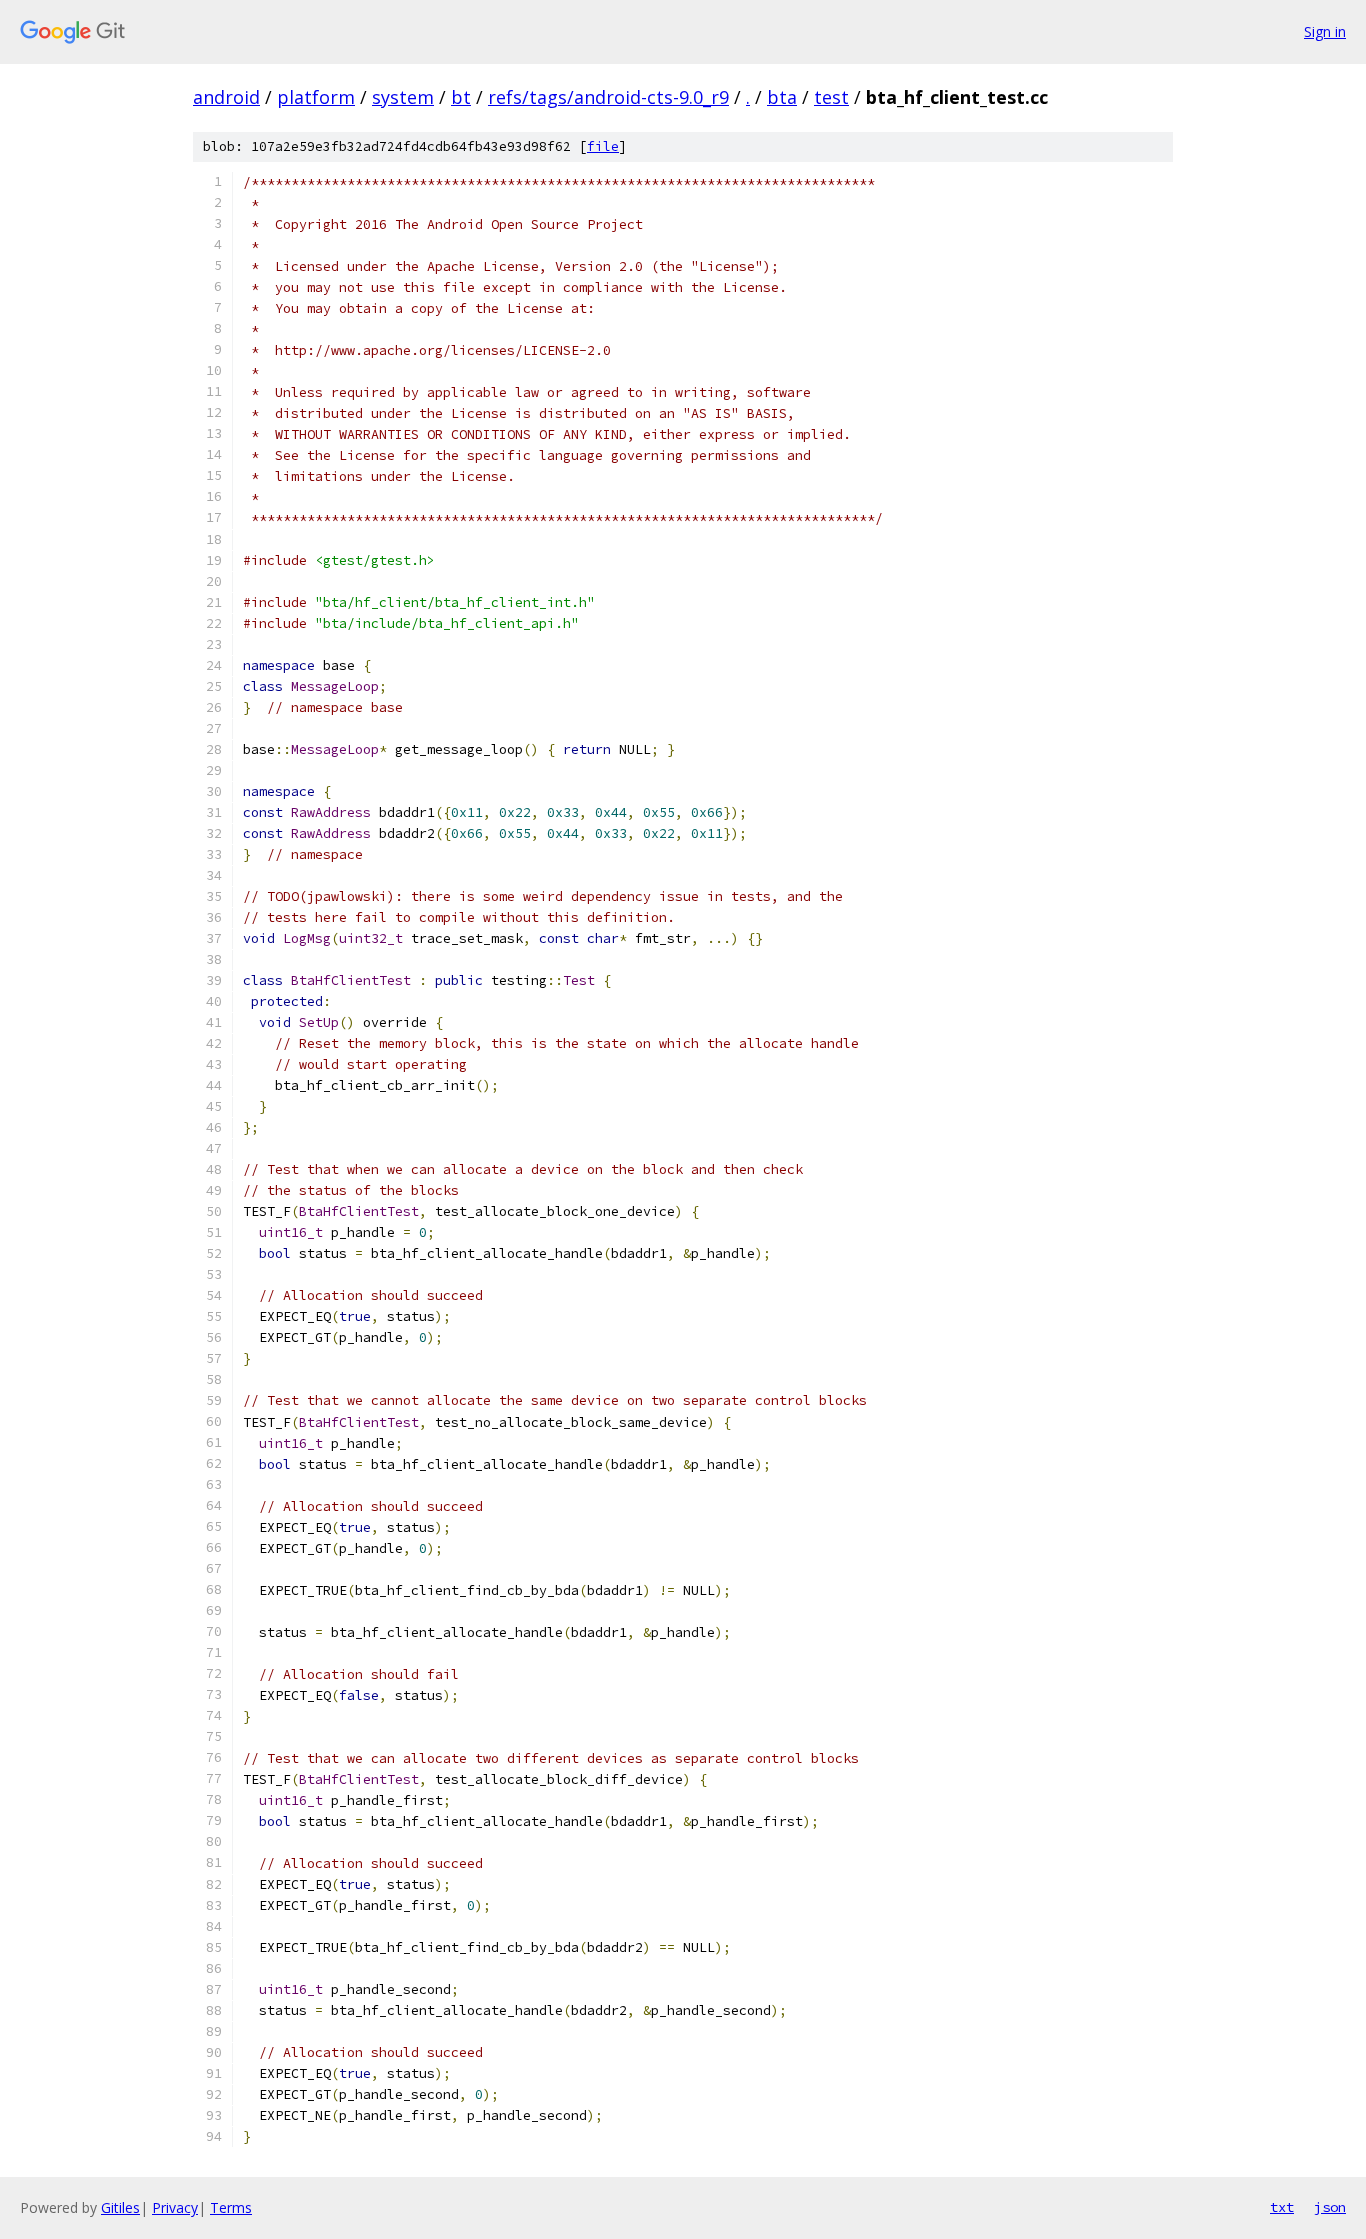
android (226, 97)
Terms (231, 2207)
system (403, 97)
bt (461, 97)
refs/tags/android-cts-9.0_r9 (608, 97)
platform (316, 97)
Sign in (1325, 31)
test (831, 97)
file (603, 146)
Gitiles (120, 2207)
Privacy (175, 2207)
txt (1282, 2207)
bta (782, 97)
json (1330, 2207)
